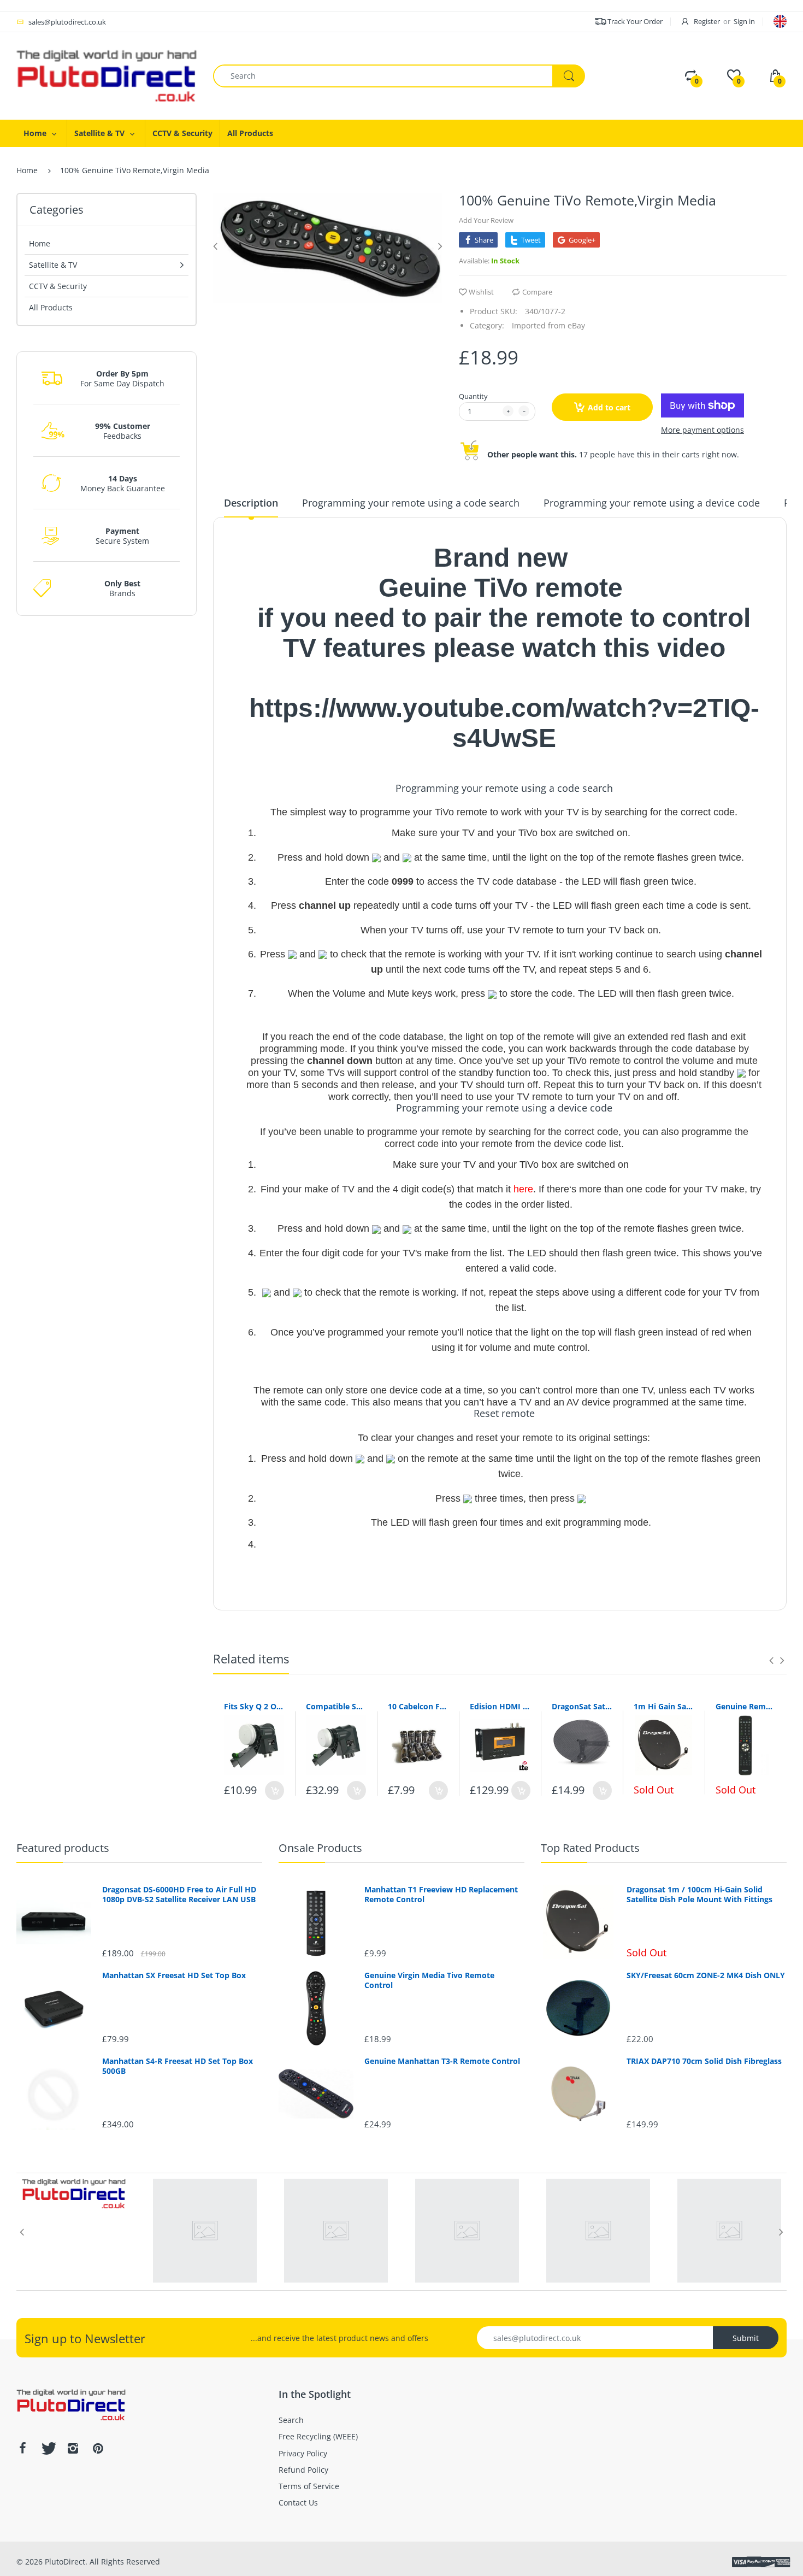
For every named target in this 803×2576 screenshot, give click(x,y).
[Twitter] (48, 2448)
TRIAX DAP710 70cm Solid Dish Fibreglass (704, 2061)
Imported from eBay (548, 325)
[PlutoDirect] (107, 75)
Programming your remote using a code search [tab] (411, 503)
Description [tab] (251, 503)
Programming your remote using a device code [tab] (652, 503)
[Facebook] (22, 2448)
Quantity (473, 396)
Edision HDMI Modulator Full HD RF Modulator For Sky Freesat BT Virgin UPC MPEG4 (500, 1706)
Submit (746, 2338)
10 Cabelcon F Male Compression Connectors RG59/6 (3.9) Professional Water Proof (418, 1706)
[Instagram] (73, 2448)
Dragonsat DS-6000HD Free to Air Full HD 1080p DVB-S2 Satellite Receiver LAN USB (179, 1895)
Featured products (63, 1848)
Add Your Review (486, 220)
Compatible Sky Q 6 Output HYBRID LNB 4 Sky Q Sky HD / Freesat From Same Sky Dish (336, 1706)
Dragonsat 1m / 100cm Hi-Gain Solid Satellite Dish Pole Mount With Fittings (699, 1895)
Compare (537, 292)
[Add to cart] (274, 1790)
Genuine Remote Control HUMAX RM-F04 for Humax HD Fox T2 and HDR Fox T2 (746, 1706)
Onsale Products (320, 1848)
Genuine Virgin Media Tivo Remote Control (429, 1980)
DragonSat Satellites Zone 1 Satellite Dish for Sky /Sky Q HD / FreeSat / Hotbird (582, 1706)
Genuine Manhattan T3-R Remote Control (442, 2061)
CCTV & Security (58, 286)
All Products (51, 307)
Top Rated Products (590, 1848)
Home (27, 170)
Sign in (744, 21)
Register (707, 21)
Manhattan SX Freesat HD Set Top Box (174, 1975)
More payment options (702, 430)
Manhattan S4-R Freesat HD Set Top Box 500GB (178, 2066)
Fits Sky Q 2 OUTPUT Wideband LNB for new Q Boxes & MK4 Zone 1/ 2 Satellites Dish (254, 1706)
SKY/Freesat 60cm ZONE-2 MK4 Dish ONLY (706, 1975)
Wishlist (481, 292)
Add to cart (609, 407)
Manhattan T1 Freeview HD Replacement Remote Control (441, 1895)
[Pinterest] (98, 2448)
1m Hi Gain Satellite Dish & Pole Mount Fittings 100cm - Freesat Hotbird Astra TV (664, 1706)
